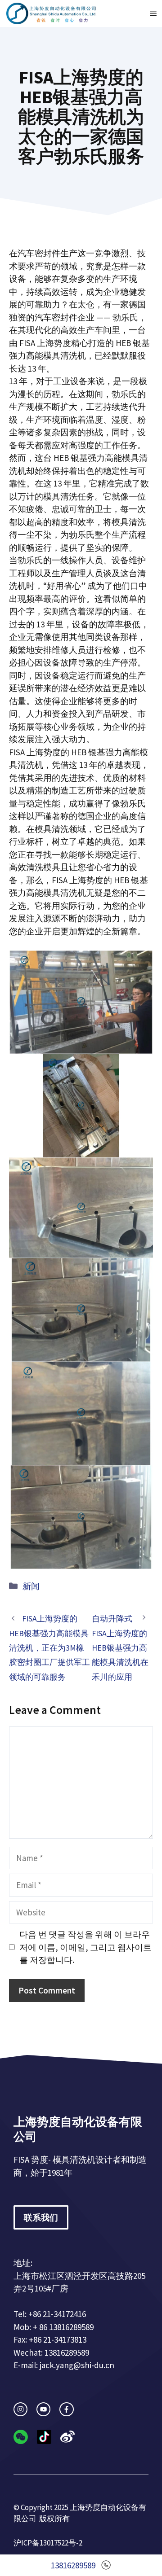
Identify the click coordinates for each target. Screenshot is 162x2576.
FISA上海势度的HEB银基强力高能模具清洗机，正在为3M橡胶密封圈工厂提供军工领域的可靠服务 (49, 1648)
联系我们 (41, 2217)
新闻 (31, 1586)
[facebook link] (66, 2409)
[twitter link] (43, 2409)
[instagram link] (20, 2409)
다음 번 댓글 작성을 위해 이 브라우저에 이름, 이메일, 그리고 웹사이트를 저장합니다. (85, 1947)
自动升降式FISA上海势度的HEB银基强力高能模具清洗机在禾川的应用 (120, 1648)
